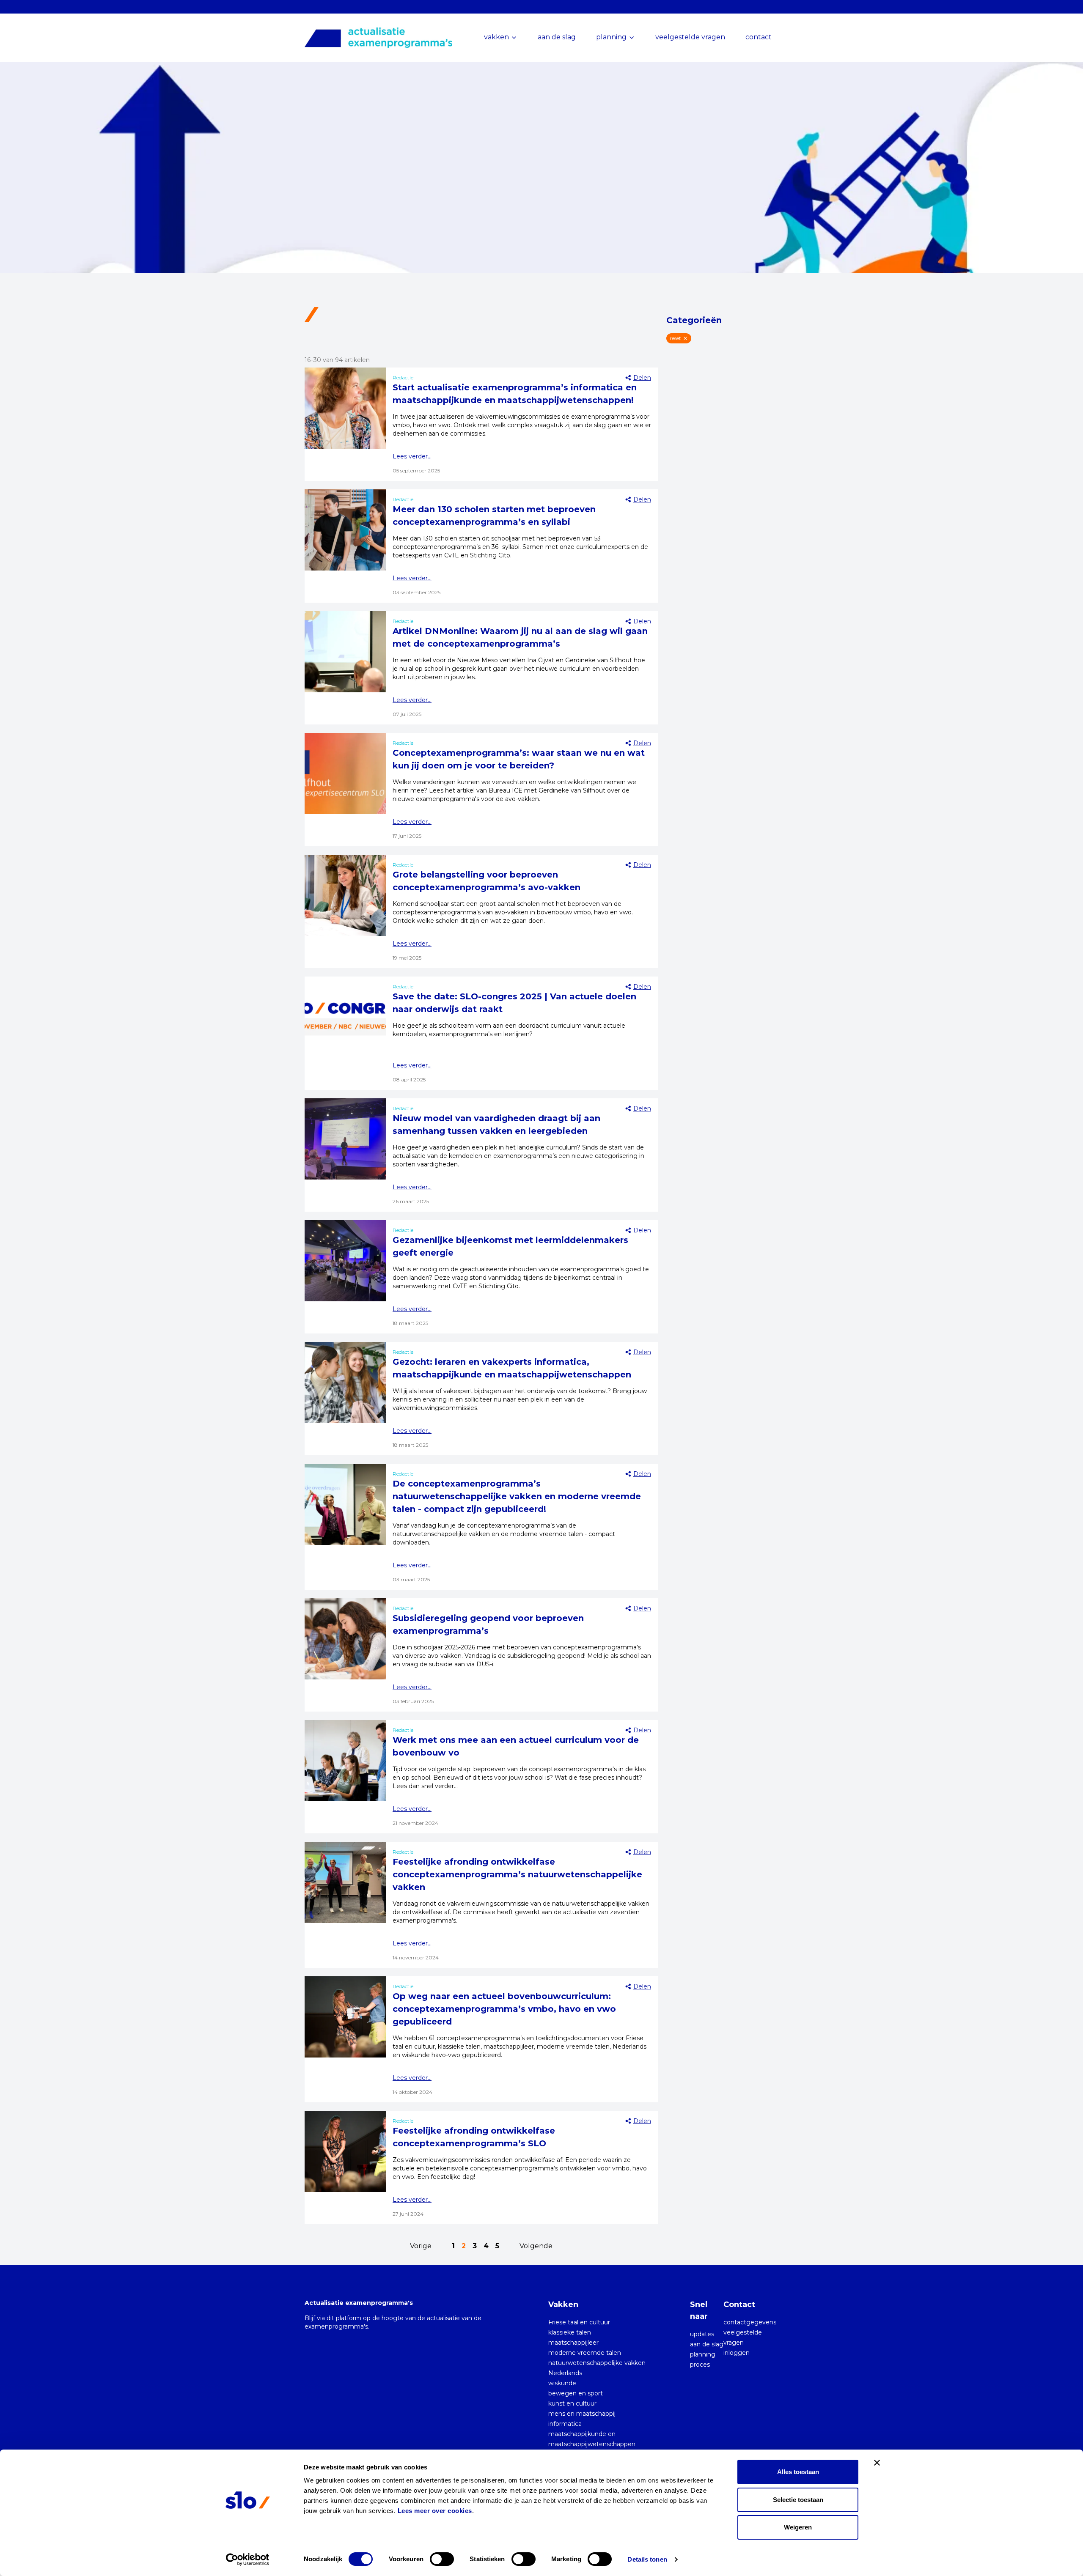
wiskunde (562, 2383)
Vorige (421, 2246)
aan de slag (557, 37)
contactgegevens (750, 2322)
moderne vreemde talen (585, 2353)
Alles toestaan (798, 2472)
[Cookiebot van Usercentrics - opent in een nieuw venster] (248, 2560)
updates (702, 2334)
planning (703, 2354)
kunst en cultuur (572, 2403)
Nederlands (565, 2373)
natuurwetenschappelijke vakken (597, 2363)
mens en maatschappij (582, 2414)
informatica (565, 2424)
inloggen (737, 2353)
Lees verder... (412, 456)
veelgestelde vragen (690, 37)
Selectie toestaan (798, 2500)
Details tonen (647, 2559)
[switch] (442, 2559)
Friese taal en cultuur (579, 2322)
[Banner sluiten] (877, 2463)
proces (700, 2365)
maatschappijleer (573, 2343)
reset (675, 338)
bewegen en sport (576, 2393)
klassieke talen (570, 2332)
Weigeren (798, 2527)
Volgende (536, 2246)
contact (759, 37)
